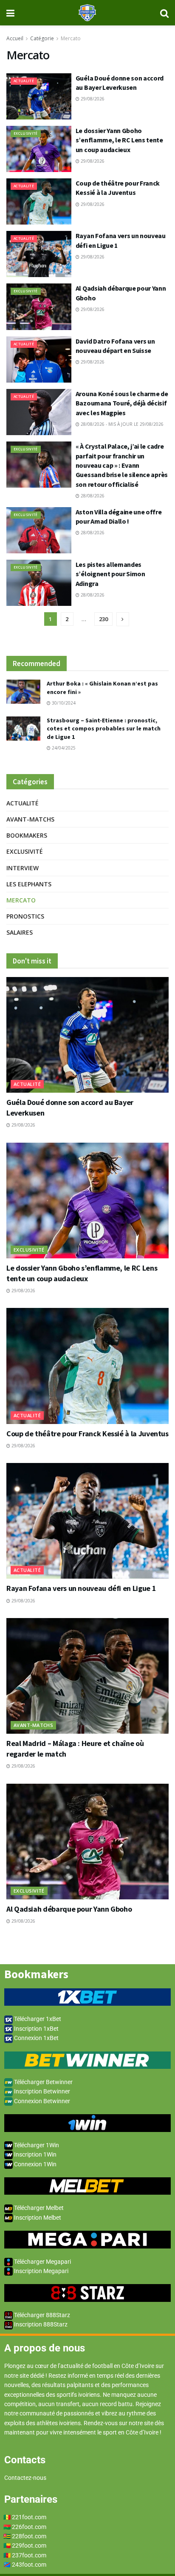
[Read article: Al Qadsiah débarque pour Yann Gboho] (39, 307)
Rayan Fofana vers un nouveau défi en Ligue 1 (81, 1588)
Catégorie (42, 38)
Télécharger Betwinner (43, 2082)
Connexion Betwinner (41, 2101)
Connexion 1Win (35, 2164)
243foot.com (29, 2565)
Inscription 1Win (35, 2154)
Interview (23, 868)
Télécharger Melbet (38, 2208)
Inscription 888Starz (40, 2324)
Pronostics (25, 916)
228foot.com (29, 2536)
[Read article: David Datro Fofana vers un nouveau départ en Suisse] (39, 359)
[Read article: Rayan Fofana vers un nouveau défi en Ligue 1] (39, 254)
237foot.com (29, 2555)
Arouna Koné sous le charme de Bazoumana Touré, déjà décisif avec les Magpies (122, 403)
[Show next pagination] (123, 619)
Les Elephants (29, 884)
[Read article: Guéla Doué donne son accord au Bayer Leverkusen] (39, 96)
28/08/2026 (92, 496)
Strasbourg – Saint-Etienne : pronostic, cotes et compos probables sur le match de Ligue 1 (104, 729)
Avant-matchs (30, 819)
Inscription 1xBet (36, 2029)
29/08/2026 (92, 99)
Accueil (15, 38)
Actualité (24, 81)
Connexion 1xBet (36, 2038)
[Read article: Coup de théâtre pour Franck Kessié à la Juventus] (39, 201)
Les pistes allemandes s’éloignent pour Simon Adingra (110, 574)
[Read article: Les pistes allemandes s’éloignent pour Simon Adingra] (39, 583)
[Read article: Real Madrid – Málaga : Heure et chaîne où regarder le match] (87, 1676)
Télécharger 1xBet (37, 2019)
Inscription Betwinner (41, 2091)
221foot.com (29, 2517)
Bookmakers (27, 835)
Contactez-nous (25, 2478)
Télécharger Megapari (42, 2262)
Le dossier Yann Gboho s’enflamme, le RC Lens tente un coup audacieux (119, 140)
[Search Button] (164, 13)
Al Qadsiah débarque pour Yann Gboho (69, 1909)
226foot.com (29, 2527)
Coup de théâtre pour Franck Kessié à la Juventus (87, 1434)
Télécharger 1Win (36, 2145)
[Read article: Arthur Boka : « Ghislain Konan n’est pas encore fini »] (23, 692)
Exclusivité (26, 133)
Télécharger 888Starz (41, 2315)
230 (103, 619)
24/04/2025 (63, 748)
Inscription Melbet (37, 2218)
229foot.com (29, 2545)
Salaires (20, 932)
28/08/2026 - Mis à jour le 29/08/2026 (121, 424)
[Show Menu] (10, 13)
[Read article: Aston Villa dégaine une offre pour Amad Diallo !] (39, 530)
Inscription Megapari (41, 2271)
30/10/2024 (63, 703)
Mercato (71, 38)
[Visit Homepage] (87, 13)
